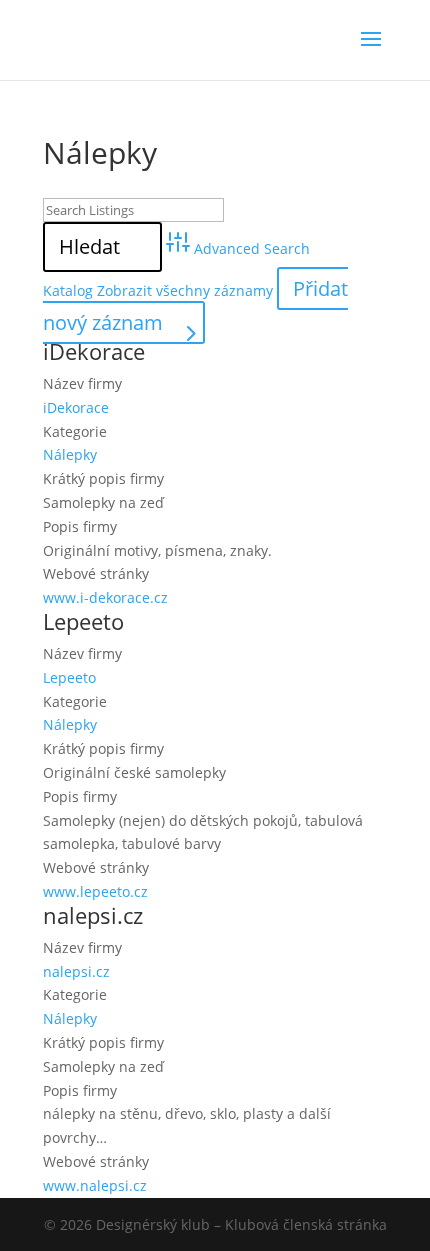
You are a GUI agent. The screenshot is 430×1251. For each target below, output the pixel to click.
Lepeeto (83, 621)
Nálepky (70, 454)
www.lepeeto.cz (95, 891)
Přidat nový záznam (195, 305)
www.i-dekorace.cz (105, 597)
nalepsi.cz (93, 915)
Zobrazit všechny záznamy (185, 290)
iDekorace (94, 351)
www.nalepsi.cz (95, 1185)
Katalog (68, 290)
